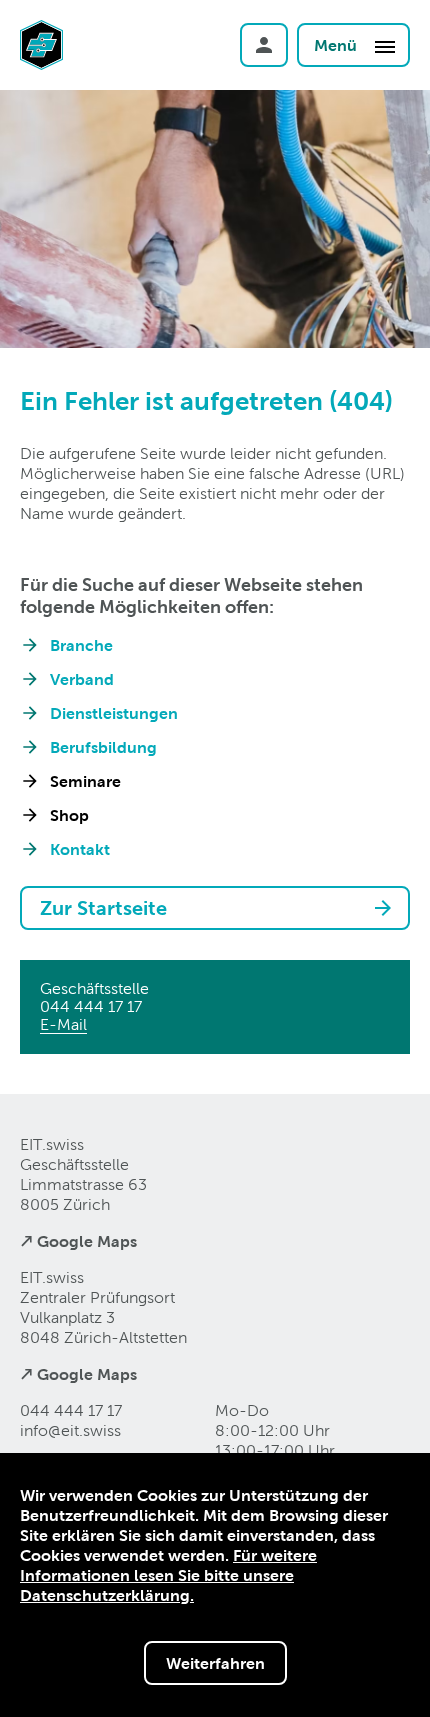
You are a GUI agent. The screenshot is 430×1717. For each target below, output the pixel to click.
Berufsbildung (103, 747)
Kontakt (80, 849)
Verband (82, 679)
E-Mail (63, 1024)
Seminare (85, 781)
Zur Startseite (103, 908)
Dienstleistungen (114, 713)
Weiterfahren (215, 1663)
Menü (337, 45)
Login (264, 45)
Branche (81, 645)
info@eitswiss (70, 1430)
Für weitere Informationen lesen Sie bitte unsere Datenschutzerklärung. (168, 1575)
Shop (69, 815)
